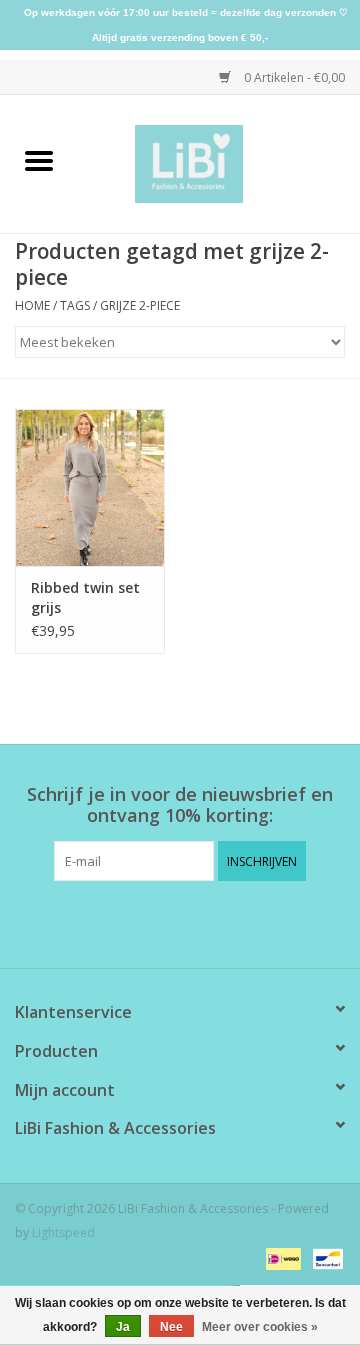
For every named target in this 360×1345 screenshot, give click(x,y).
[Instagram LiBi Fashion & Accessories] (198, 922)
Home (32, 305)
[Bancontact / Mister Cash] (324, 1257)
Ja (123, 1327)
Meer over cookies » (260, 1327)
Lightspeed (63, 1232)
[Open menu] (39, 160)
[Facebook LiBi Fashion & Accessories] (162, 922)
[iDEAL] (281, 1257)
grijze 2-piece (140, 305)
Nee (171, 1327)
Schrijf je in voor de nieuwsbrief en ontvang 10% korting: (180, 805)
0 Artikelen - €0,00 (293, 77)
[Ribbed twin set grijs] (90, 487)
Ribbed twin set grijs (85, 597)
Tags (75, 305)
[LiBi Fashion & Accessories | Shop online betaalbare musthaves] (219, 162)
